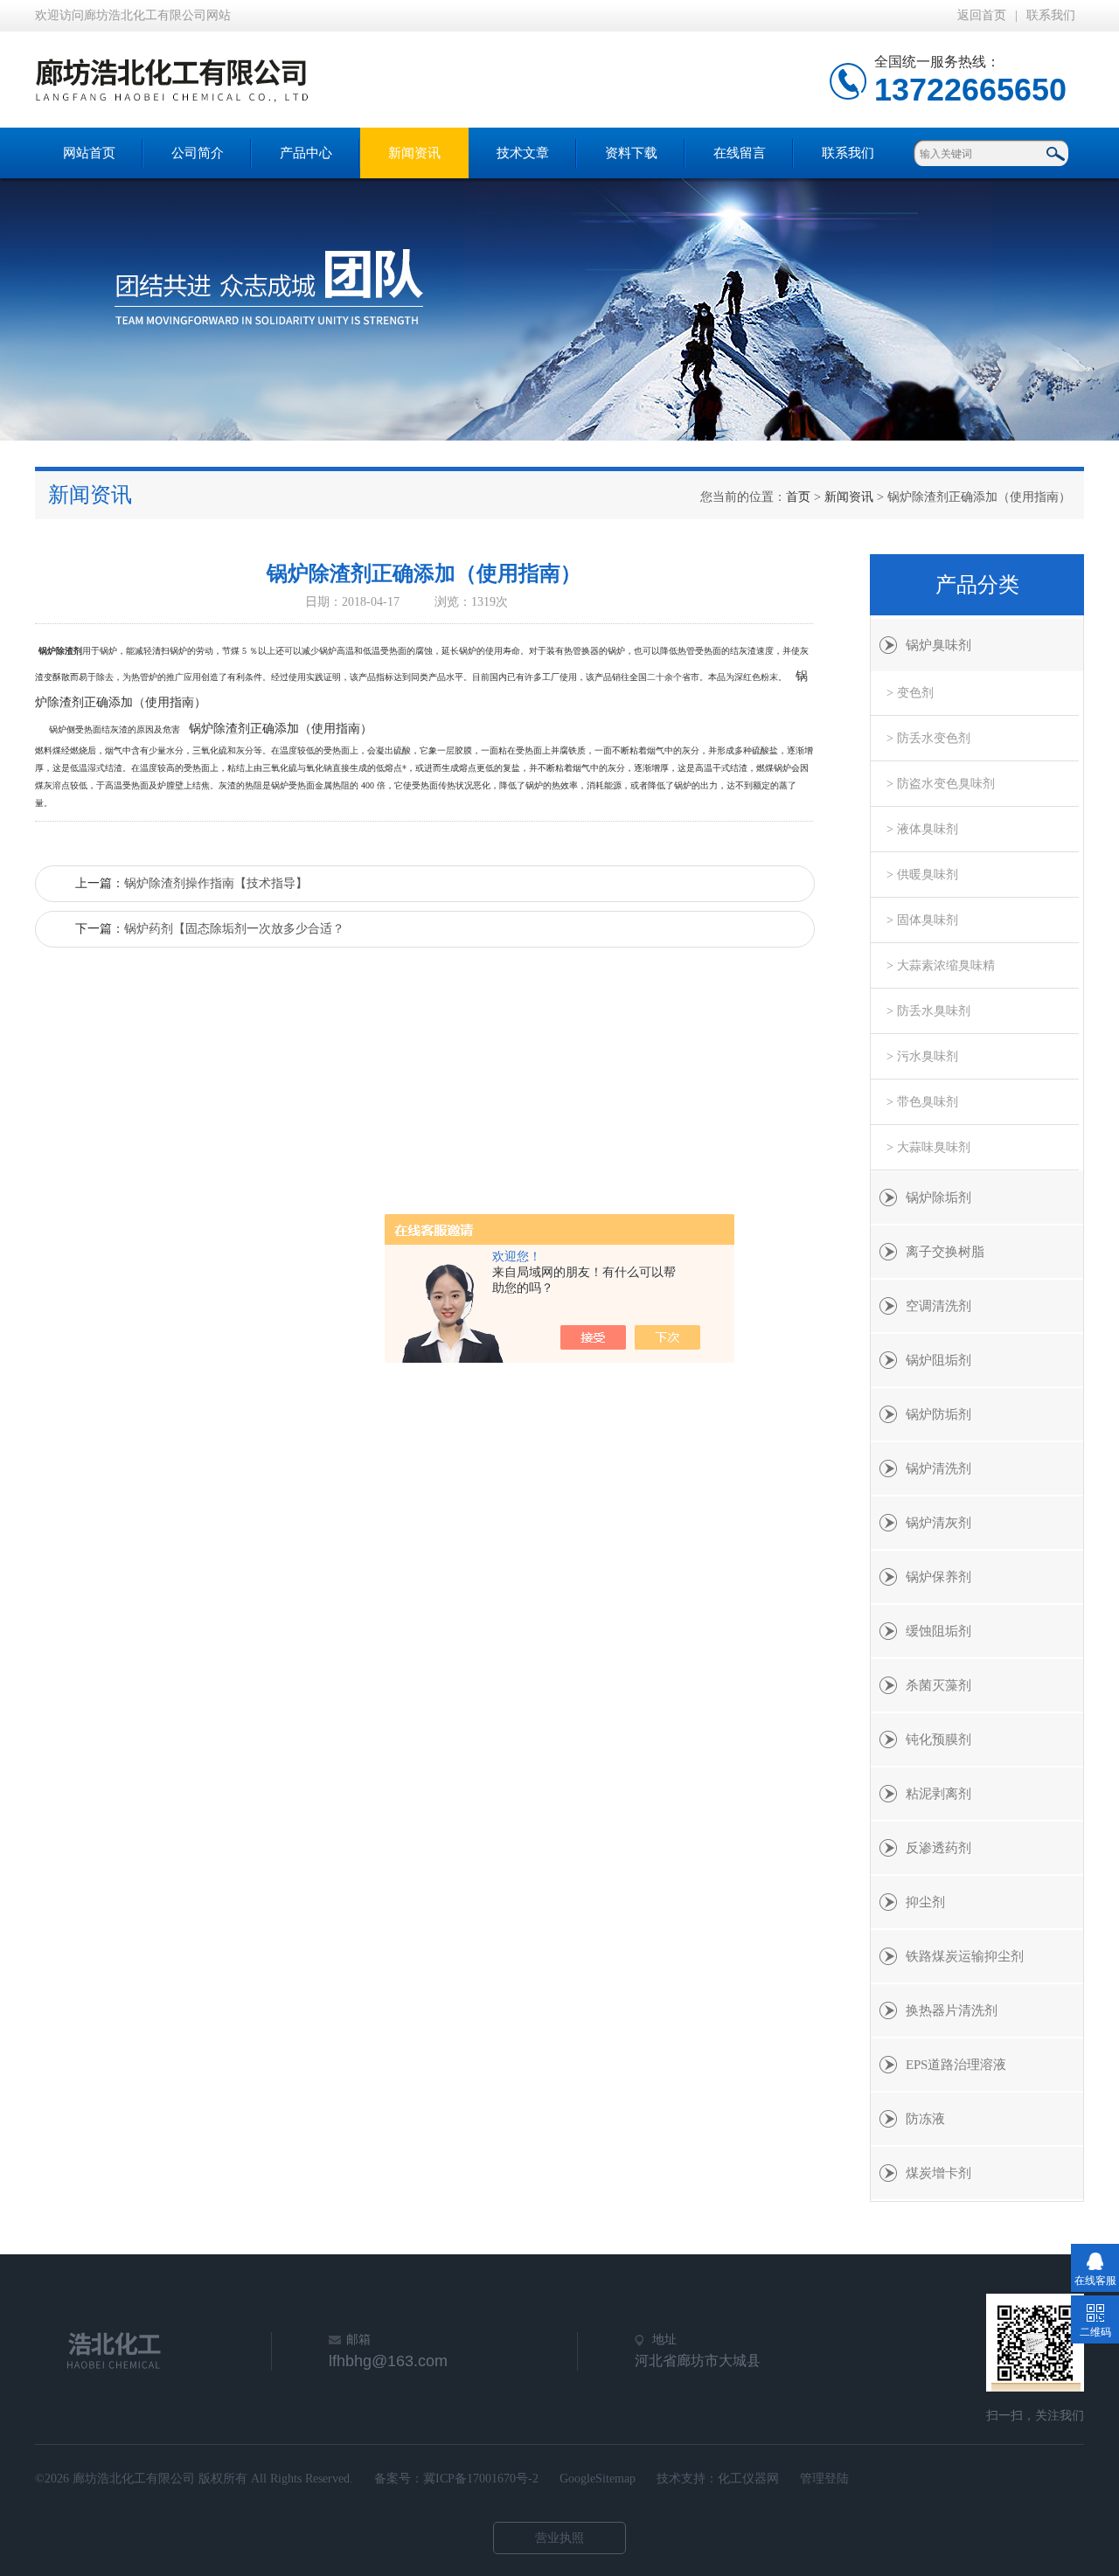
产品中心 (306, 153)
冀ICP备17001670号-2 (481, 2479)
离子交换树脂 (945, 1252)
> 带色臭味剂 (922, 1102)
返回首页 (982, 15)
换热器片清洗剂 (952, 2010)
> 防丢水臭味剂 (928, 1011)
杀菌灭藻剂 (938, 1685)
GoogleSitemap (598, 2479)
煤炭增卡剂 (938, 2173)
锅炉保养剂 (938, 1577)
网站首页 (89, 153)
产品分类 (977, 585)
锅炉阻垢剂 (938, 1360)
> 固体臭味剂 (922, 920)
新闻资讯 (414, 153)
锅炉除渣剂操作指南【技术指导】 (216, 883)
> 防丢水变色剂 (928, 738)
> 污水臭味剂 (922, 1056)
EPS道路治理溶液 (956, 2065)
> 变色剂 (910, 693)
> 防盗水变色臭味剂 (941, 784)
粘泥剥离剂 (938, 1794)
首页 (798, 497)
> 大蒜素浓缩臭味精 (941, 965)
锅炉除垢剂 (938, 1198)
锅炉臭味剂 (938, 645)
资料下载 (631, 153)
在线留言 (740, 153)
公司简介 (198, 153)
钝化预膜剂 (938, 1739)
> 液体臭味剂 (922, 829)
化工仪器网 (748, 2479)
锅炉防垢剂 (938, 1414)
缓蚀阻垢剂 (938, 1631)
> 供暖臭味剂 (922, 875)
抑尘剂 (925, 1902)
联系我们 (1051, 15)
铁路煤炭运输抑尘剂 (965, 1956)
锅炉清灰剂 (938, 1523)
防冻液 (925, 2119)
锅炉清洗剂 (938, 1469)
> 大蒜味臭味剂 (928, 1147)
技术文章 (523, 153)
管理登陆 (824, 2479)
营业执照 (559, 2538)
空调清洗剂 (938, 1306)
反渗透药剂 (938, 1848)
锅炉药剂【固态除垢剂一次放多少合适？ (234, 929)
